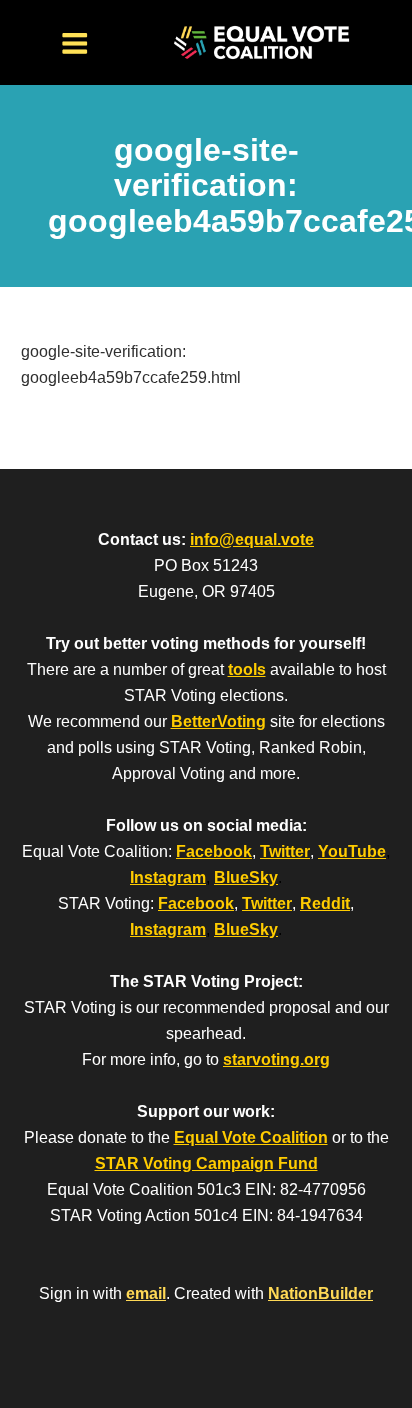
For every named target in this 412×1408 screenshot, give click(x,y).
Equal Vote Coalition (251, 1137)
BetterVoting (218, 721)
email (146, 1293)
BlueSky (246, 877)
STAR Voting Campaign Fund (206, 1163)
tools (247, 669)
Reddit (325, 903)
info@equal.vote (252, 539)
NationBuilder (320, 1293)
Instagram (168, 877)
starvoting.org (276, 1059)
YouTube (352, 851)
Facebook (214, 851)
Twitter (285, 851)
